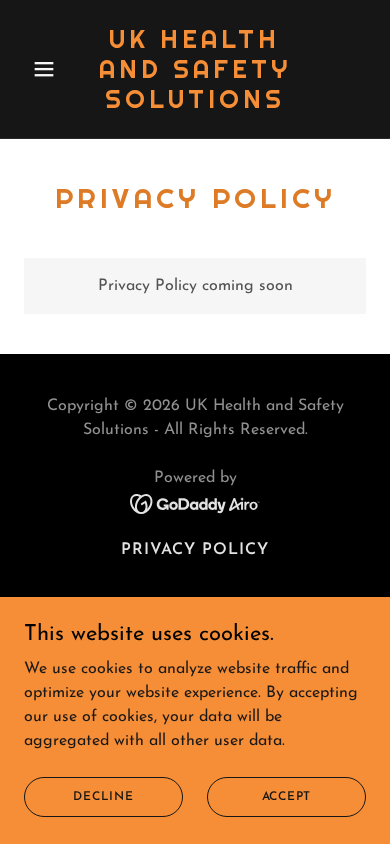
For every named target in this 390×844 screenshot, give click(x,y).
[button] (49, 69)
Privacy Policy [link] (195, 550)
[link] (194, 104)
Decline (103, 796)
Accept (287, 796)
